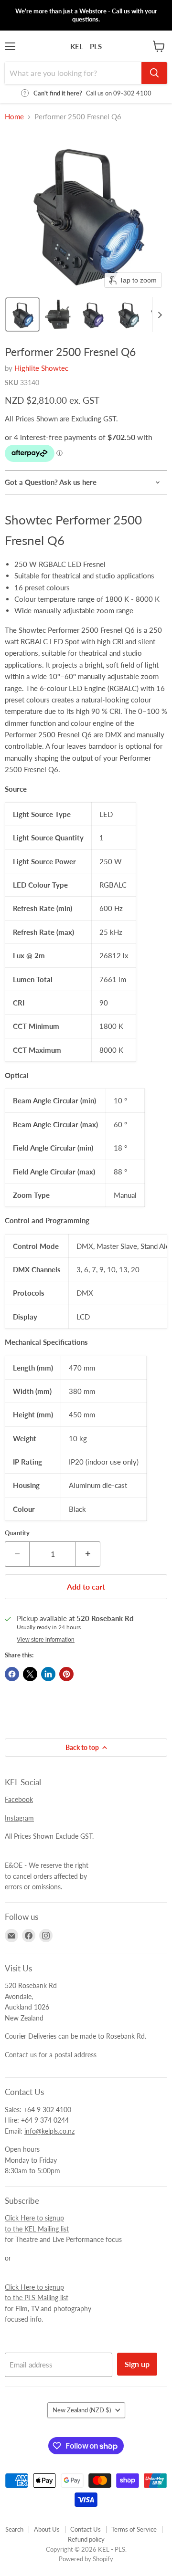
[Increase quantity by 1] (88, 1554)
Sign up (137, 2364)
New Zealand (82, 2410)
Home (14, 117)
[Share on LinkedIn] (48, 1674)
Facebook (19, 1799)
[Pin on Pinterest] (66, 1674)
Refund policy (86, 2539)
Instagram (19, 1818)
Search (14, 2529)
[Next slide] (160, 314)
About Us (47, 2529)
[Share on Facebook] (12, 1674)
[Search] (154, 73)
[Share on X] (30, 1674)
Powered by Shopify (86, 2559)
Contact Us (86, 2529)
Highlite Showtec (41, 368)
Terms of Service (134, 2529)
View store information (46, 1640)
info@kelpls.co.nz (49, 2131)
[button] (22, 314)
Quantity (17, 1533)
